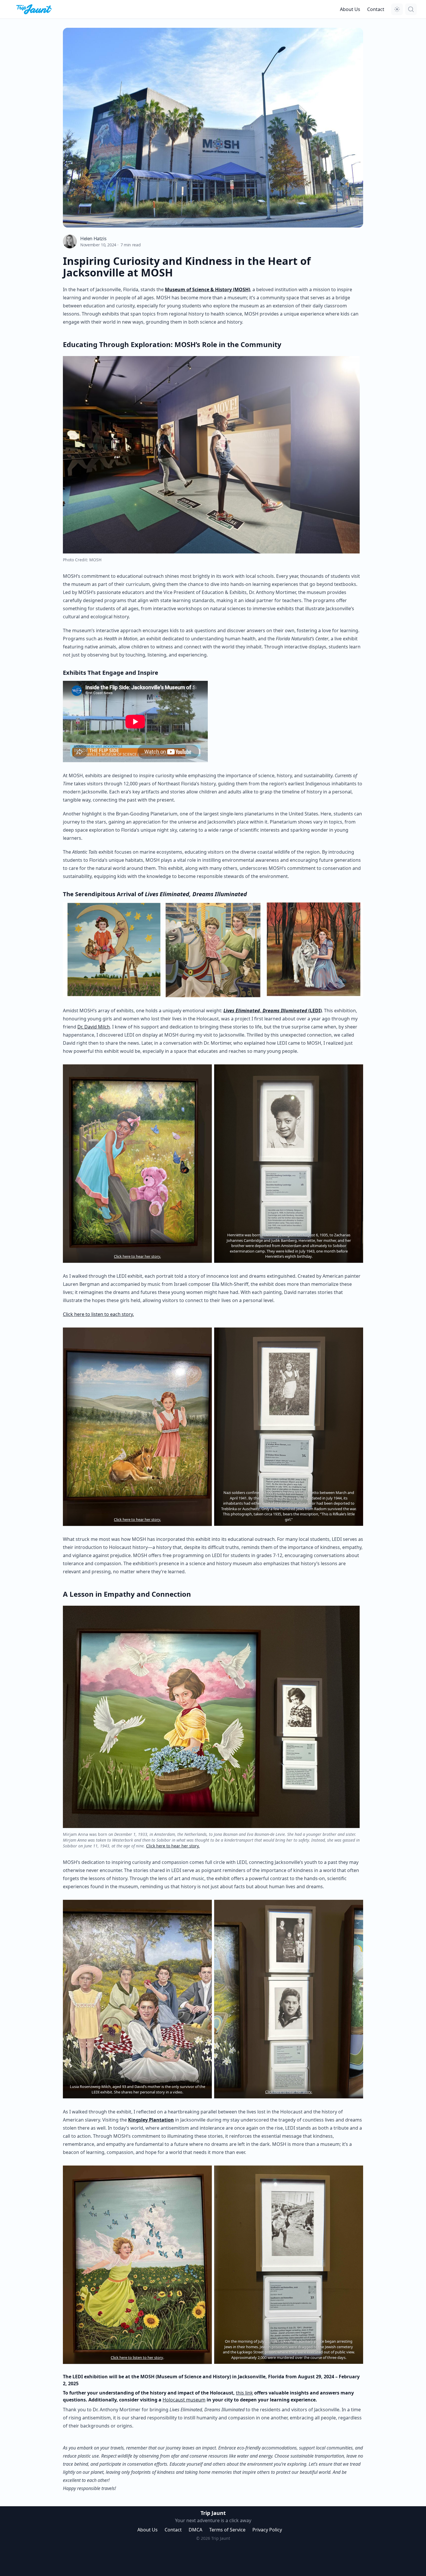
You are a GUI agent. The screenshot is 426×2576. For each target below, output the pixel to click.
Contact (376, 9)
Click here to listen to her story (137, 2357)
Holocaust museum (184, 2400)
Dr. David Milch (94, 1027)
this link (244, 2393)
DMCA (195, 2530)
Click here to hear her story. (137, 1256)
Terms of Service (227, 2530)
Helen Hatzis (93, 239)
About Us (350, 9)
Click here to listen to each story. (98, 1314)
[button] (397, 9)
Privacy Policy (267, 2530)
